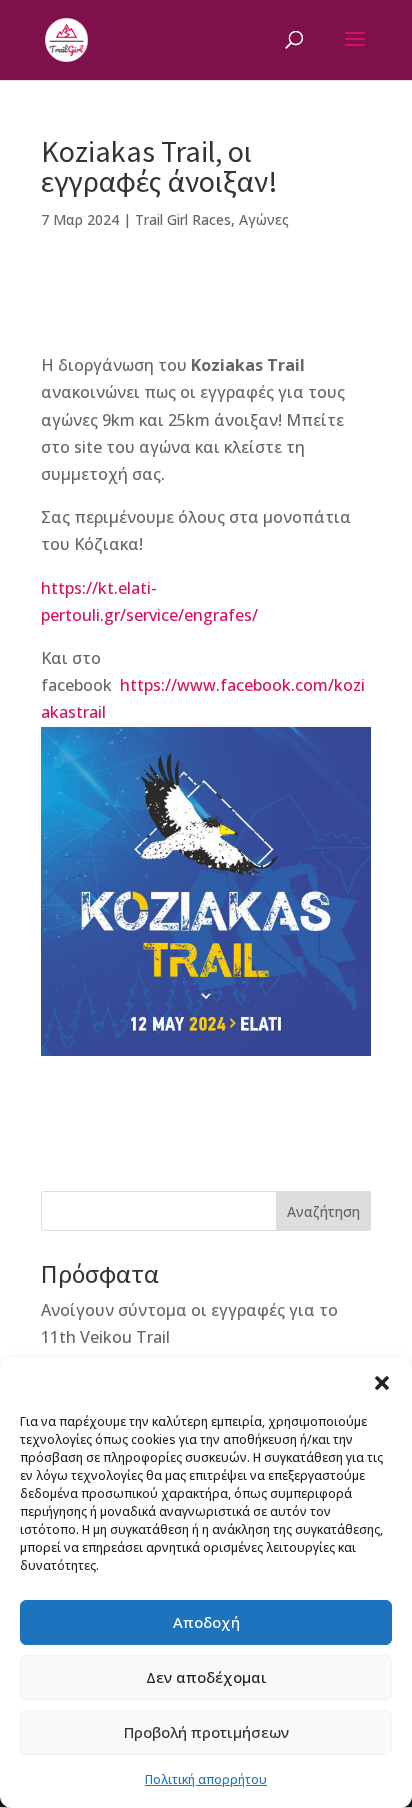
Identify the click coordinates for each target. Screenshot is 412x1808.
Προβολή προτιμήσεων (206, 1732)
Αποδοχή (206, 1622)
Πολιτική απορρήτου (206, 1779)
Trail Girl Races (183, 219)
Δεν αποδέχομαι (206, 1677)
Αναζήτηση (323, 1211)
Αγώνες (264, 219)
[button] (382, 1383)
